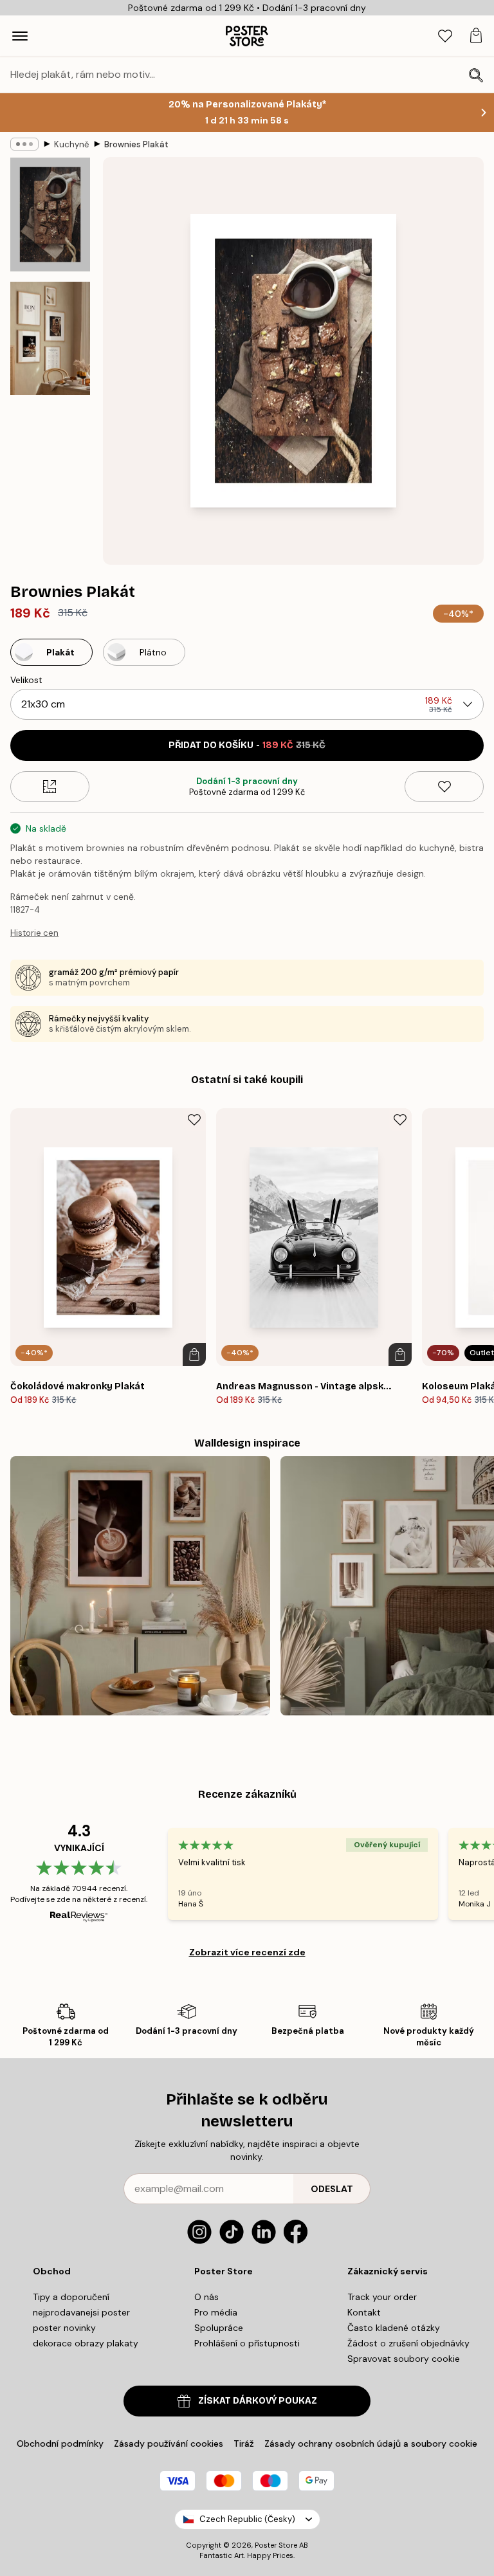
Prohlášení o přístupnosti (247, 2343)
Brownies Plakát (136, 144)
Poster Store (276, 2545)
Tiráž (244, 2444)
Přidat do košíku (247, 745)
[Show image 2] (50, 338)
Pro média (216, 2312)
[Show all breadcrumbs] (24, 144)
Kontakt (364, 2312)
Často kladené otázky (394, 2328)
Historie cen (34, 933)
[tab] (445, 36)
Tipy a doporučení (71, 2297)
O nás (206, 2297)
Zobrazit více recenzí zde (247, 1952)
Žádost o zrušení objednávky (408, 2343)
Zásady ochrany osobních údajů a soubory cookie (371, 2444)
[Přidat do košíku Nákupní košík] (194, 1355)
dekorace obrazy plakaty (86, 2343)
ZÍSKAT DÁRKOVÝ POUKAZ (258, 2401)
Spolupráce (219, 2328)
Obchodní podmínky (60, 2444)
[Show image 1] (50, 215)
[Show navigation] (20, 36)
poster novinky (64, 2328)
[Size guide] (50, 787)
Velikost (26, 680)
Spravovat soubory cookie (404, 2359)
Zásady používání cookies (169, 2444)
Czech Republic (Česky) (247, 2519)
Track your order (382, 2297)
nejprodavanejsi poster (81, 2312)
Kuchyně (71, 144)
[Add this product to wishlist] (444, 787)
